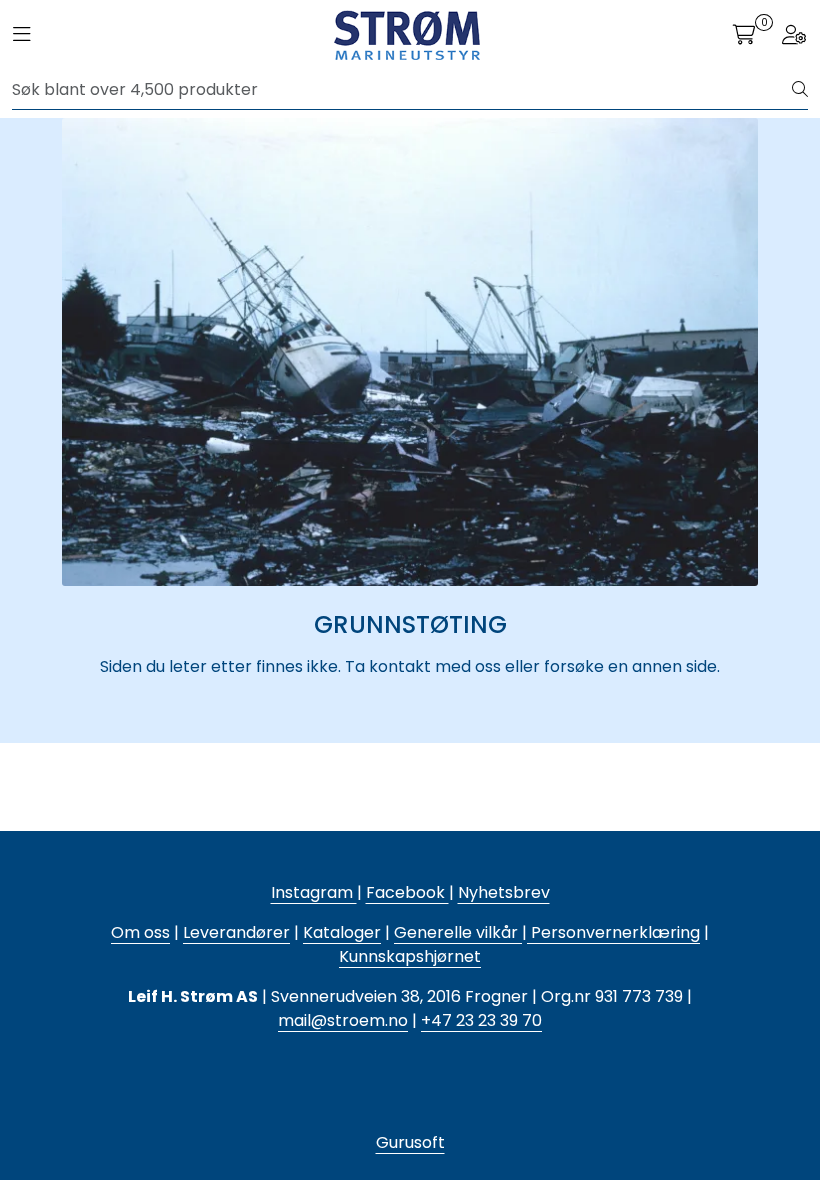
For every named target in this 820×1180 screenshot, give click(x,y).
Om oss (140, 932)
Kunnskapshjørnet (410, 956)
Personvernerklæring (613, 932)
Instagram (314, 892)
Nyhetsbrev (504, 892)
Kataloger (342, 932)
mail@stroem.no (343, 1020)
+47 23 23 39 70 (481, 1020)
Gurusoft (410, 1142)
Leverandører (236, 932)
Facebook (407, 892)
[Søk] (800, 90)
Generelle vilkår (456, 932)
